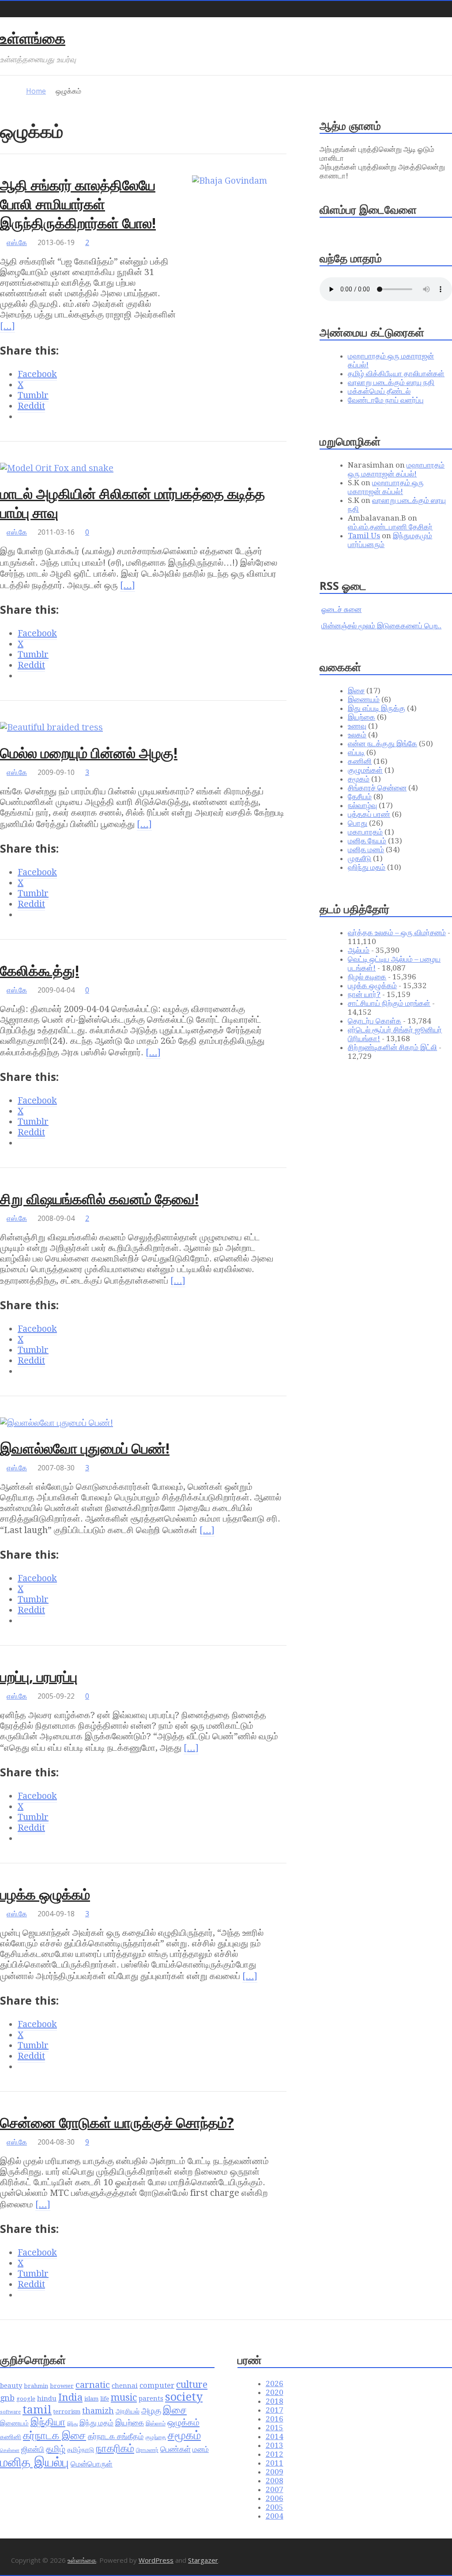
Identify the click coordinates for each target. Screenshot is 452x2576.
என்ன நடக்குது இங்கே (382, 744)
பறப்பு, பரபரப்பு (39, 1676)
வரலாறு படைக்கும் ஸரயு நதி (391, 382)
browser (62, 2386)
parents (151, 2398)
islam (91, 2399)
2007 (275, 2489)
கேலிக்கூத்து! (40, 970)
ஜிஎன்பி (33, 2449)
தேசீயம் (360, 797)
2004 (275, 2516)
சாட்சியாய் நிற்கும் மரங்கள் (389, 1003)
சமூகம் (359, 779)
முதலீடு (360, 858)
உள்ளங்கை (33, 38)
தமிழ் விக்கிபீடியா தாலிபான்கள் (396, 374)
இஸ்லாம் (156, 2423)
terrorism (67, 2412)
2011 (275, 2463)
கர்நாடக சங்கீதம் (116, 2436)
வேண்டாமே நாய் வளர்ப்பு (386, 400)
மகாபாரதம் (365, 832)
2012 (275, 2454)
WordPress (156, 2560)
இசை (356, 691)
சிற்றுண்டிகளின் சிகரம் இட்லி (392, 1047)
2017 (275, 2410)
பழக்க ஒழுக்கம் (45, 1894)
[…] (8, 326)
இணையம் (364, 699)
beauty (11, 2386)
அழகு (151, 2411)
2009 (275, 2472)
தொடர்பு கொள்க (375, 1021)
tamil (37, 2410)
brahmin (36, 2386)
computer (157, 2385)
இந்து (72, 2424)
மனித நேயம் (367, 841)
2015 (275, 2428)
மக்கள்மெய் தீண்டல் (379, 391)
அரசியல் (128, 2411)
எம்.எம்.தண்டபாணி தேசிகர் (390, 527)
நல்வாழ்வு (362, 805)
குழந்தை (156, 2437)
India (70, 2397)
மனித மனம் (366, 850)
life (105, 2399)
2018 (275, 2401)
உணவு (357, 726)
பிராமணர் (147, 2450)
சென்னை (10, 2450)
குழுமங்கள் (365, 770)
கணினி (360, 761)
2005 (275, 2507)
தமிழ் (56, 2449)
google (26, 2399)
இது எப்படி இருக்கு (377, 708)
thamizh (98, 2411)
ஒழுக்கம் (183, 2422)
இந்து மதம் (96, 2423)
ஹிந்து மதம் (367, 867)
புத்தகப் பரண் (369, 814)
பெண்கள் (175, 2449)
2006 (275, 2498)
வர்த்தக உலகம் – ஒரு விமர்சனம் (397, 933)
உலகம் (357, 735)
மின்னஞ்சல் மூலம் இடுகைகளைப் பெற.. (381, 626)
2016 (275, 2419)
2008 (275, 2481)
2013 (275, 2445)
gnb (7, 2398)
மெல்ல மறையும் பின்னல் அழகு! (89, 753)
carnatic (93, 2385)
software (10, 2412)
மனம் (201, 2449)
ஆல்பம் (359, 950)
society (184, 2397)
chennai (125, 2386)
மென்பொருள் (92, 2464)
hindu (47, 2398)
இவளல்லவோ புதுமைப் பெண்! (85, 1448)
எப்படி (356, 752)
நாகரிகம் (115, 2448)
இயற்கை (362, 717)
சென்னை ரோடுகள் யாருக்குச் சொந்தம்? (117, 2122)
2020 (275, 2392)
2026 (275, 2383)
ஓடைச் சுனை (341, 609)
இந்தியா (48, 2422)
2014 (275, 2436)
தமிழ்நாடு (81, 2450)
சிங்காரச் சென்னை (377, 788)
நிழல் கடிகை (367, 977)
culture (192, 2385)
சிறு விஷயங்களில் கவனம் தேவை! (99, 1199)
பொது (358, 823)
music (124, 2397)
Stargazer (203, 2560)
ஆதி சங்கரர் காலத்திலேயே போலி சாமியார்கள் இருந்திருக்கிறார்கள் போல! (78, 204)
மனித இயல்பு (34, 2462)
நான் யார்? (364, 994)
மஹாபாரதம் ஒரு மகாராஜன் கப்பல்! (396, 469)
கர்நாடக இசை (55, 2436)
